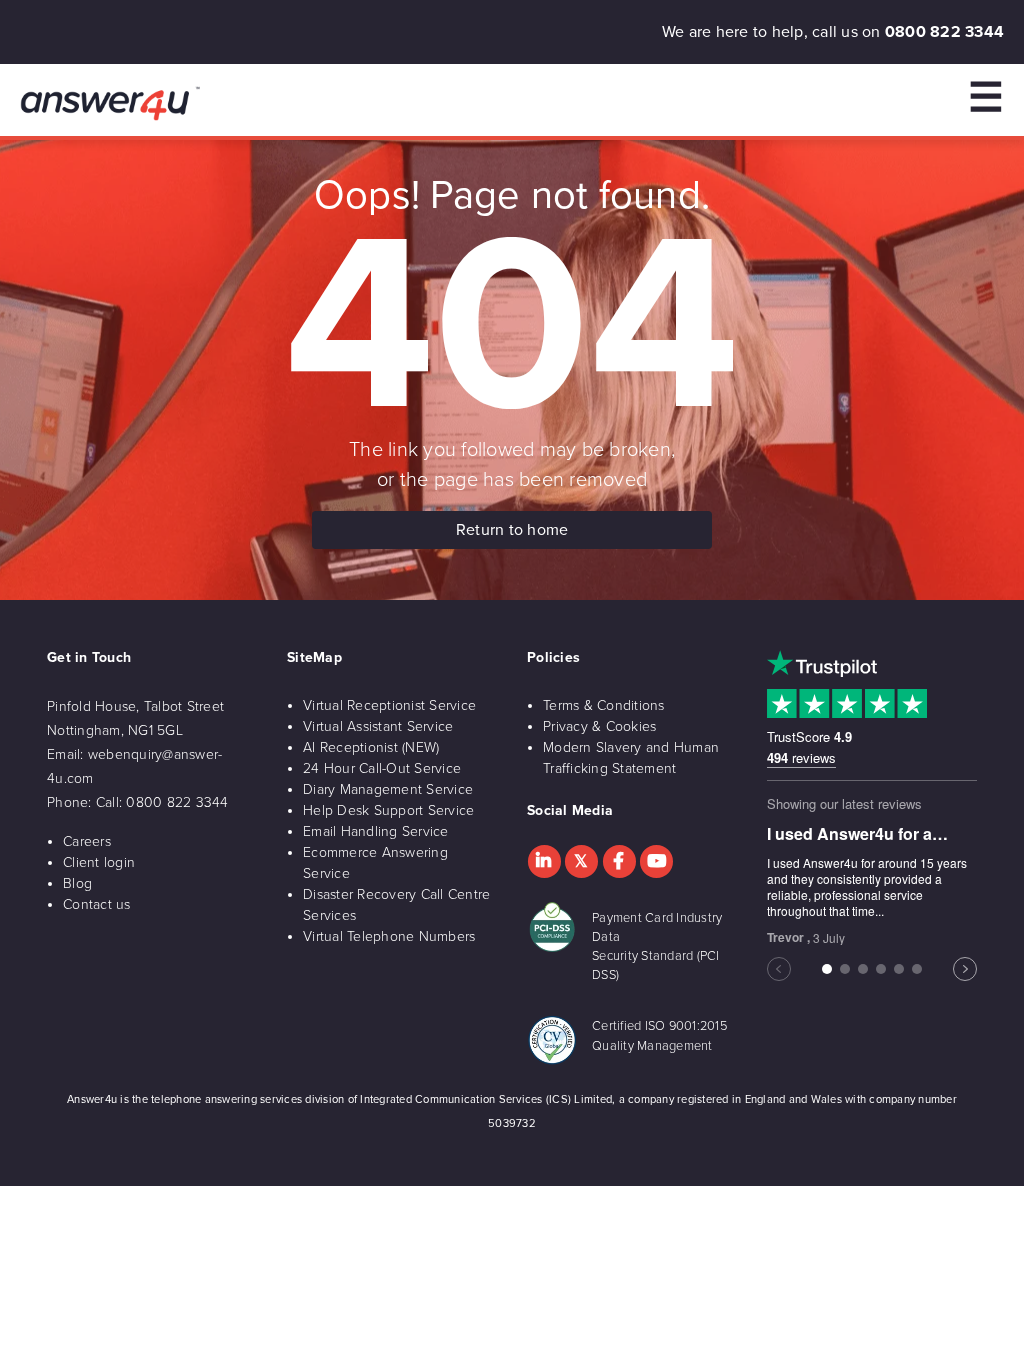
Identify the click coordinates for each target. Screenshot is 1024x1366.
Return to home (512, 530)
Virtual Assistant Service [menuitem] (378, 726)
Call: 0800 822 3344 (162, 802)
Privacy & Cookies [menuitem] (599, 726)
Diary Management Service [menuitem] (388, 789)
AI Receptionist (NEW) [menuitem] (371, 747)
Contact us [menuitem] (97, 904)
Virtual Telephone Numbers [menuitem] (389, 936)
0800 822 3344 (944, 32)
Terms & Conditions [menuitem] (604, 705)
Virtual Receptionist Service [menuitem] (389, 705)
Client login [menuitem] (99, 862)
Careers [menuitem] (87, 841)
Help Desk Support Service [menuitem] (388, 810)
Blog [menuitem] (77, 883)
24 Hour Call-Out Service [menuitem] (382, 768)
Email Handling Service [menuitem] (376, 831)
